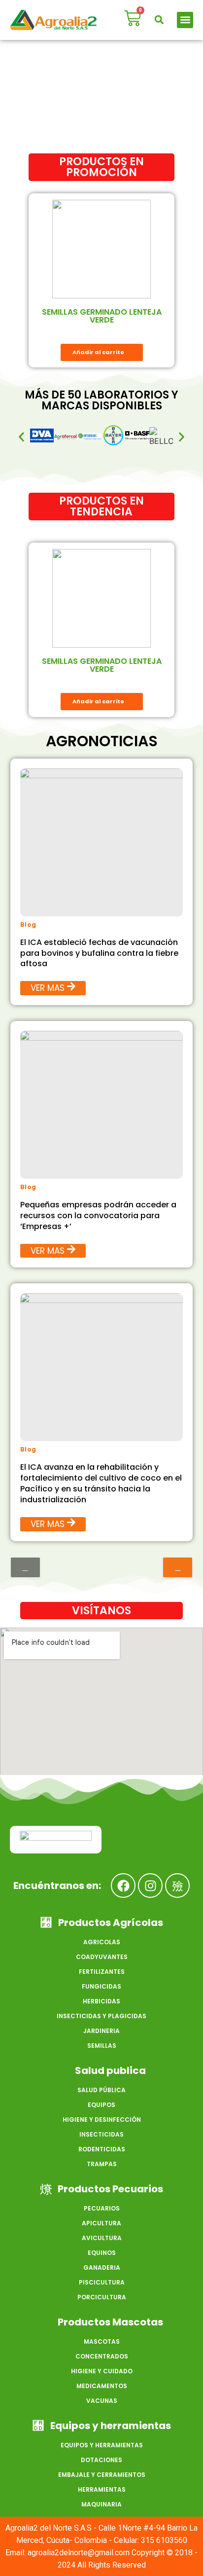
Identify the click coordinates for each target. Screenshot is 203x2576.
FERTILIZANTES (102, 1972)
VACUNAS (102, 2401)
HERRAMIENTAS (102, 2489)
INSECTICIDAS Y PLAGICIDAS (101, 2016)
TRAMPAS (102, 2164)
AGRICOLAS (102, 1942)
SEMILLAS (102, 2046)
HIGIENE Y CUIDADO (102, 2371)
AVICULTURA (102, 2238)
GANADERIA (102, 2268)
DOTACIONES (101, 2460)
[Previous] (25, 1567)
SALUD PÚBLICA (101, 2090)
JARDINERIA (101, 2031)
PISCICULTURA (102, 2282)
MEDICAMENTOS (102, 2386)
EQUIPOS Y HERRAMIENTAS (102, 2445)
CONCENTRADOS (102, 2356)
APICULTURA (101, 2223)
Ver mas (48, 988)
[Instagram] (150, 1886)
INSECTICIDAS (101, 2134)
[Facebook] (123, 1886)
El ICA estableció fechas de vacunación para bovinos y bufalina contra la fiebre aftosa (99, 953)
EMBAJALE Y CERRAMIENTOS (102, 2475)
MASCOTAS (102, 2341)
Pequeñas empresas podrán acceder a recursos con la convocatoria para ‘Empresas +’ (98, 1215)
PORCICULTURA (102, 2297)
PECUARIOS (102, 2208)
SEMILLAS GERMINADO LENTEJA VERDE (102, 316)
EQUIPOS (101, 2105)
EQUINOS (102, 2253)
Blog (28, 925)
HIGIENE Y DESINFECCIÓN (102, 2120)
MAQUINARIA (101, 2504)
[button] (159, 20)
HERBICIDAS (101, 2001)
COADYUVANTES (102, 1957)
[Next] (178, 1567)
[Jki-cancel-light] (177, 1886)
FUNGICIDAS (101, 1986)
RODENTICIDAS (102, 2149)
